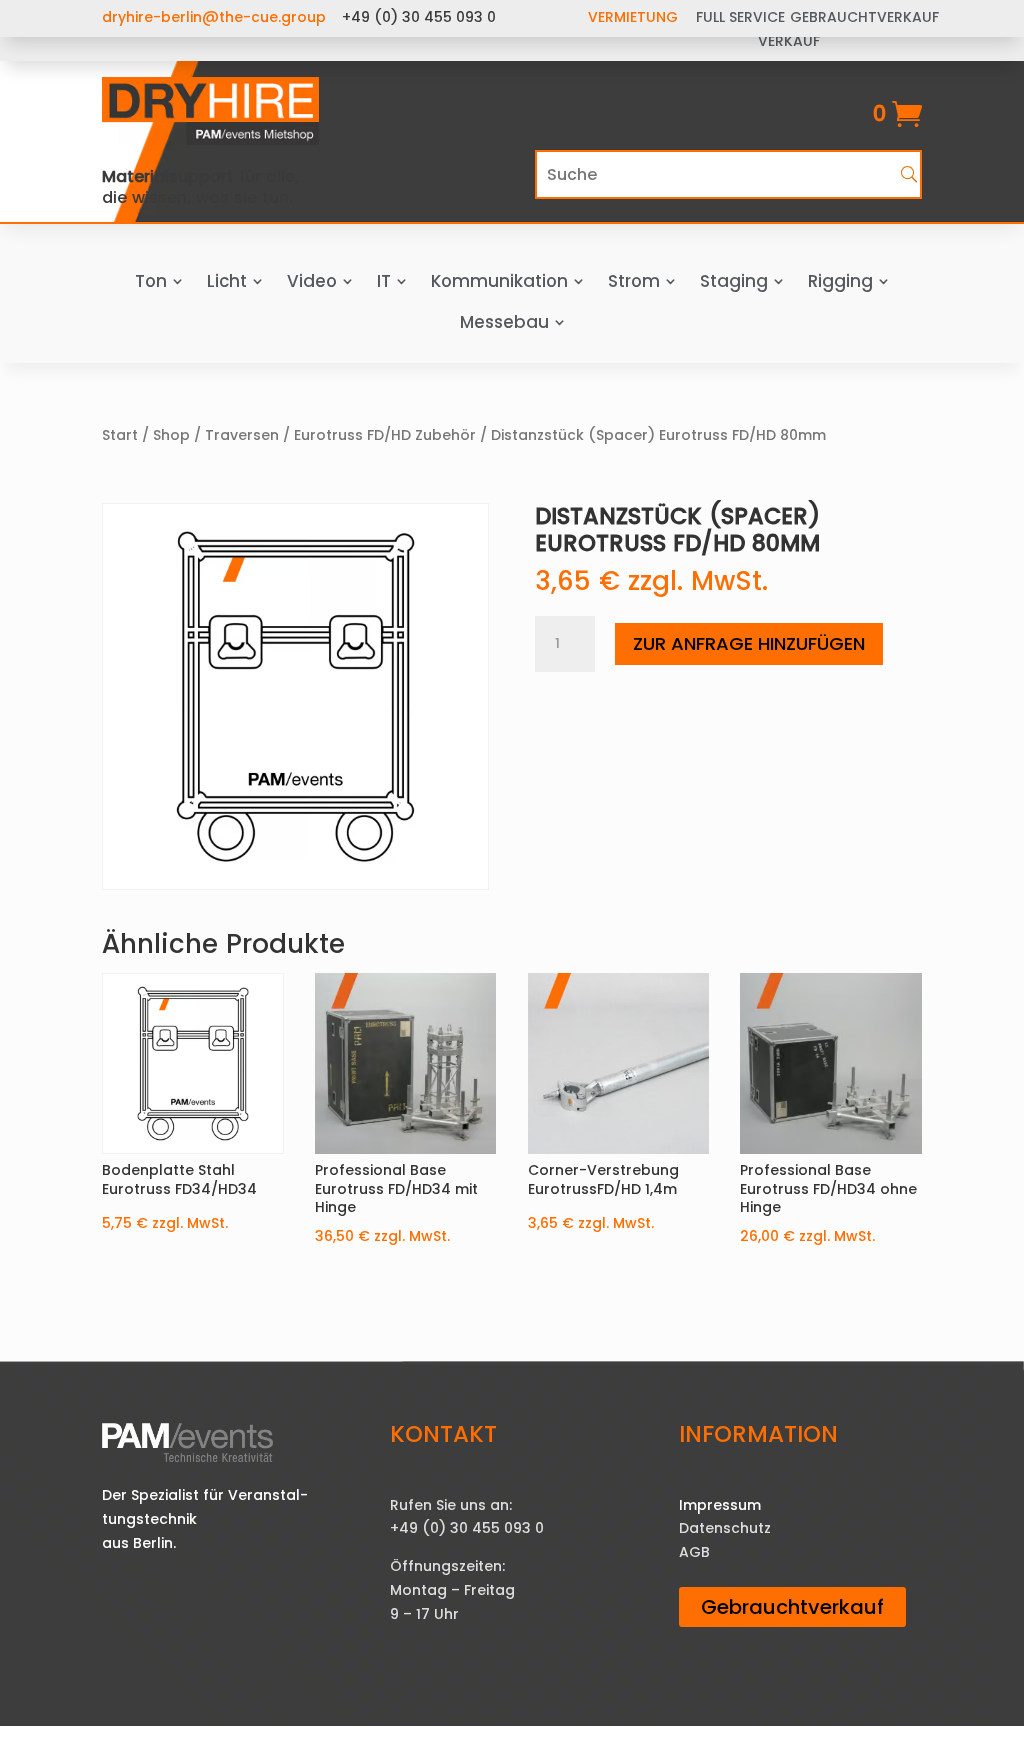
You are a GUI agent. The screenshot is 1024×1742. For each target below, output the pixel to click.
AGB (694, 1552)
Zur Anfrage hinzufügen (749, 643)
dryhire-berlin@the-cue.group (214, 17)
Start (120, 435)
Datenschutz (725, 1528)
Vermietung (633, 17)
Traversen (242, 435)
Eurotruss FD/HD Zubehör (385, 435)
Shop (171, 435)
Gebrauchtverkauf (792, 1607)
